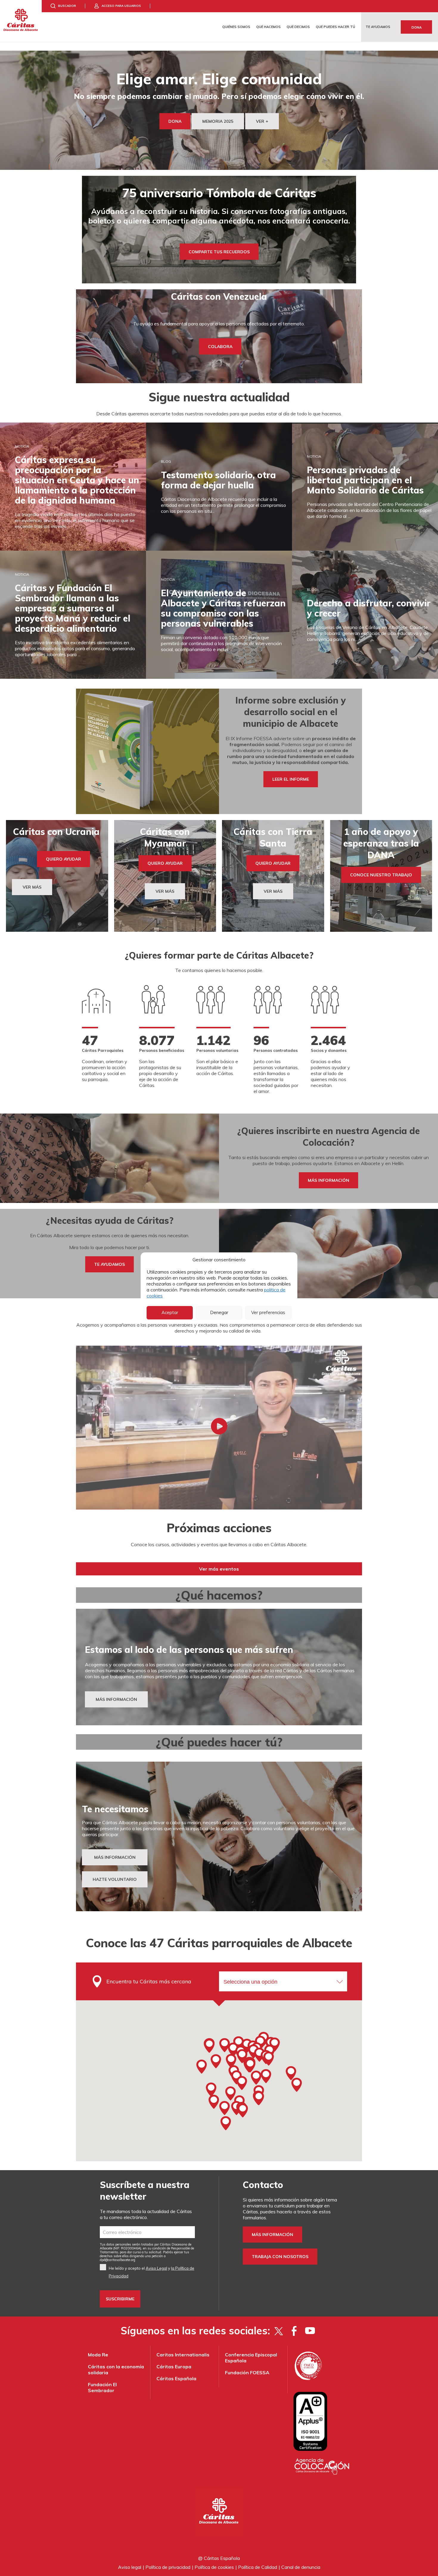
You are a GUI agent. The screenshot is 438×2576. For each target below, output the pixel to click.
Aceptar (170, 1312)
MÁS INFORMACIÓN (116, 1699)
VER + (262, 121)
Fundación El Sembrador (102, 2387)
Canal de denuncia (301, 2567)
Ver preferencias (268, 1312)
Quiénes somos (236, 27)
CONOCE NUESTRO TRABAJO (381, 875)
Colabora (220, 347)
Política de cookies (214, 2567)
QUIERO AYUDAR (63, 859)
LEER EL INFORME (291, 779)
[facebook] (294, 2331)
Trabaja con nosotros (280, 2257)
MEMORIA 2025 (218, 121)
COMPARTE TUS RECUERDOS (219, 251)
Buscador (67, 6)
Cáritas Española (176, 2378)
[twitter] (278, 2331)
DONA (175, 121)
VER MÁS (32, 887)
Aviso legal (130, 2567)
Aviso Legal (156, 2268)
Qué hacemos (268, 27)
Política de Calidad (258, 2567)
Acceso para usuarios (121, 6)
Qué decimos (298, 27)
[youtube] (310, 2331)
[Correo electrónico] (147, 2232)
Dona (417, 27)
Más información (272, 2235)
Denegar (219, 1312)
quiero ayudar (273, 863)
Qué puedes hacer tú (336, 27)
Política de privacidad (168, 2567)
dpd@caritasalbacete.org (118, 2260)
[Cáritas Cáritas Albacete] (21, 21)
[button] (250, 2065)
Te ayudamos (378, 27)
